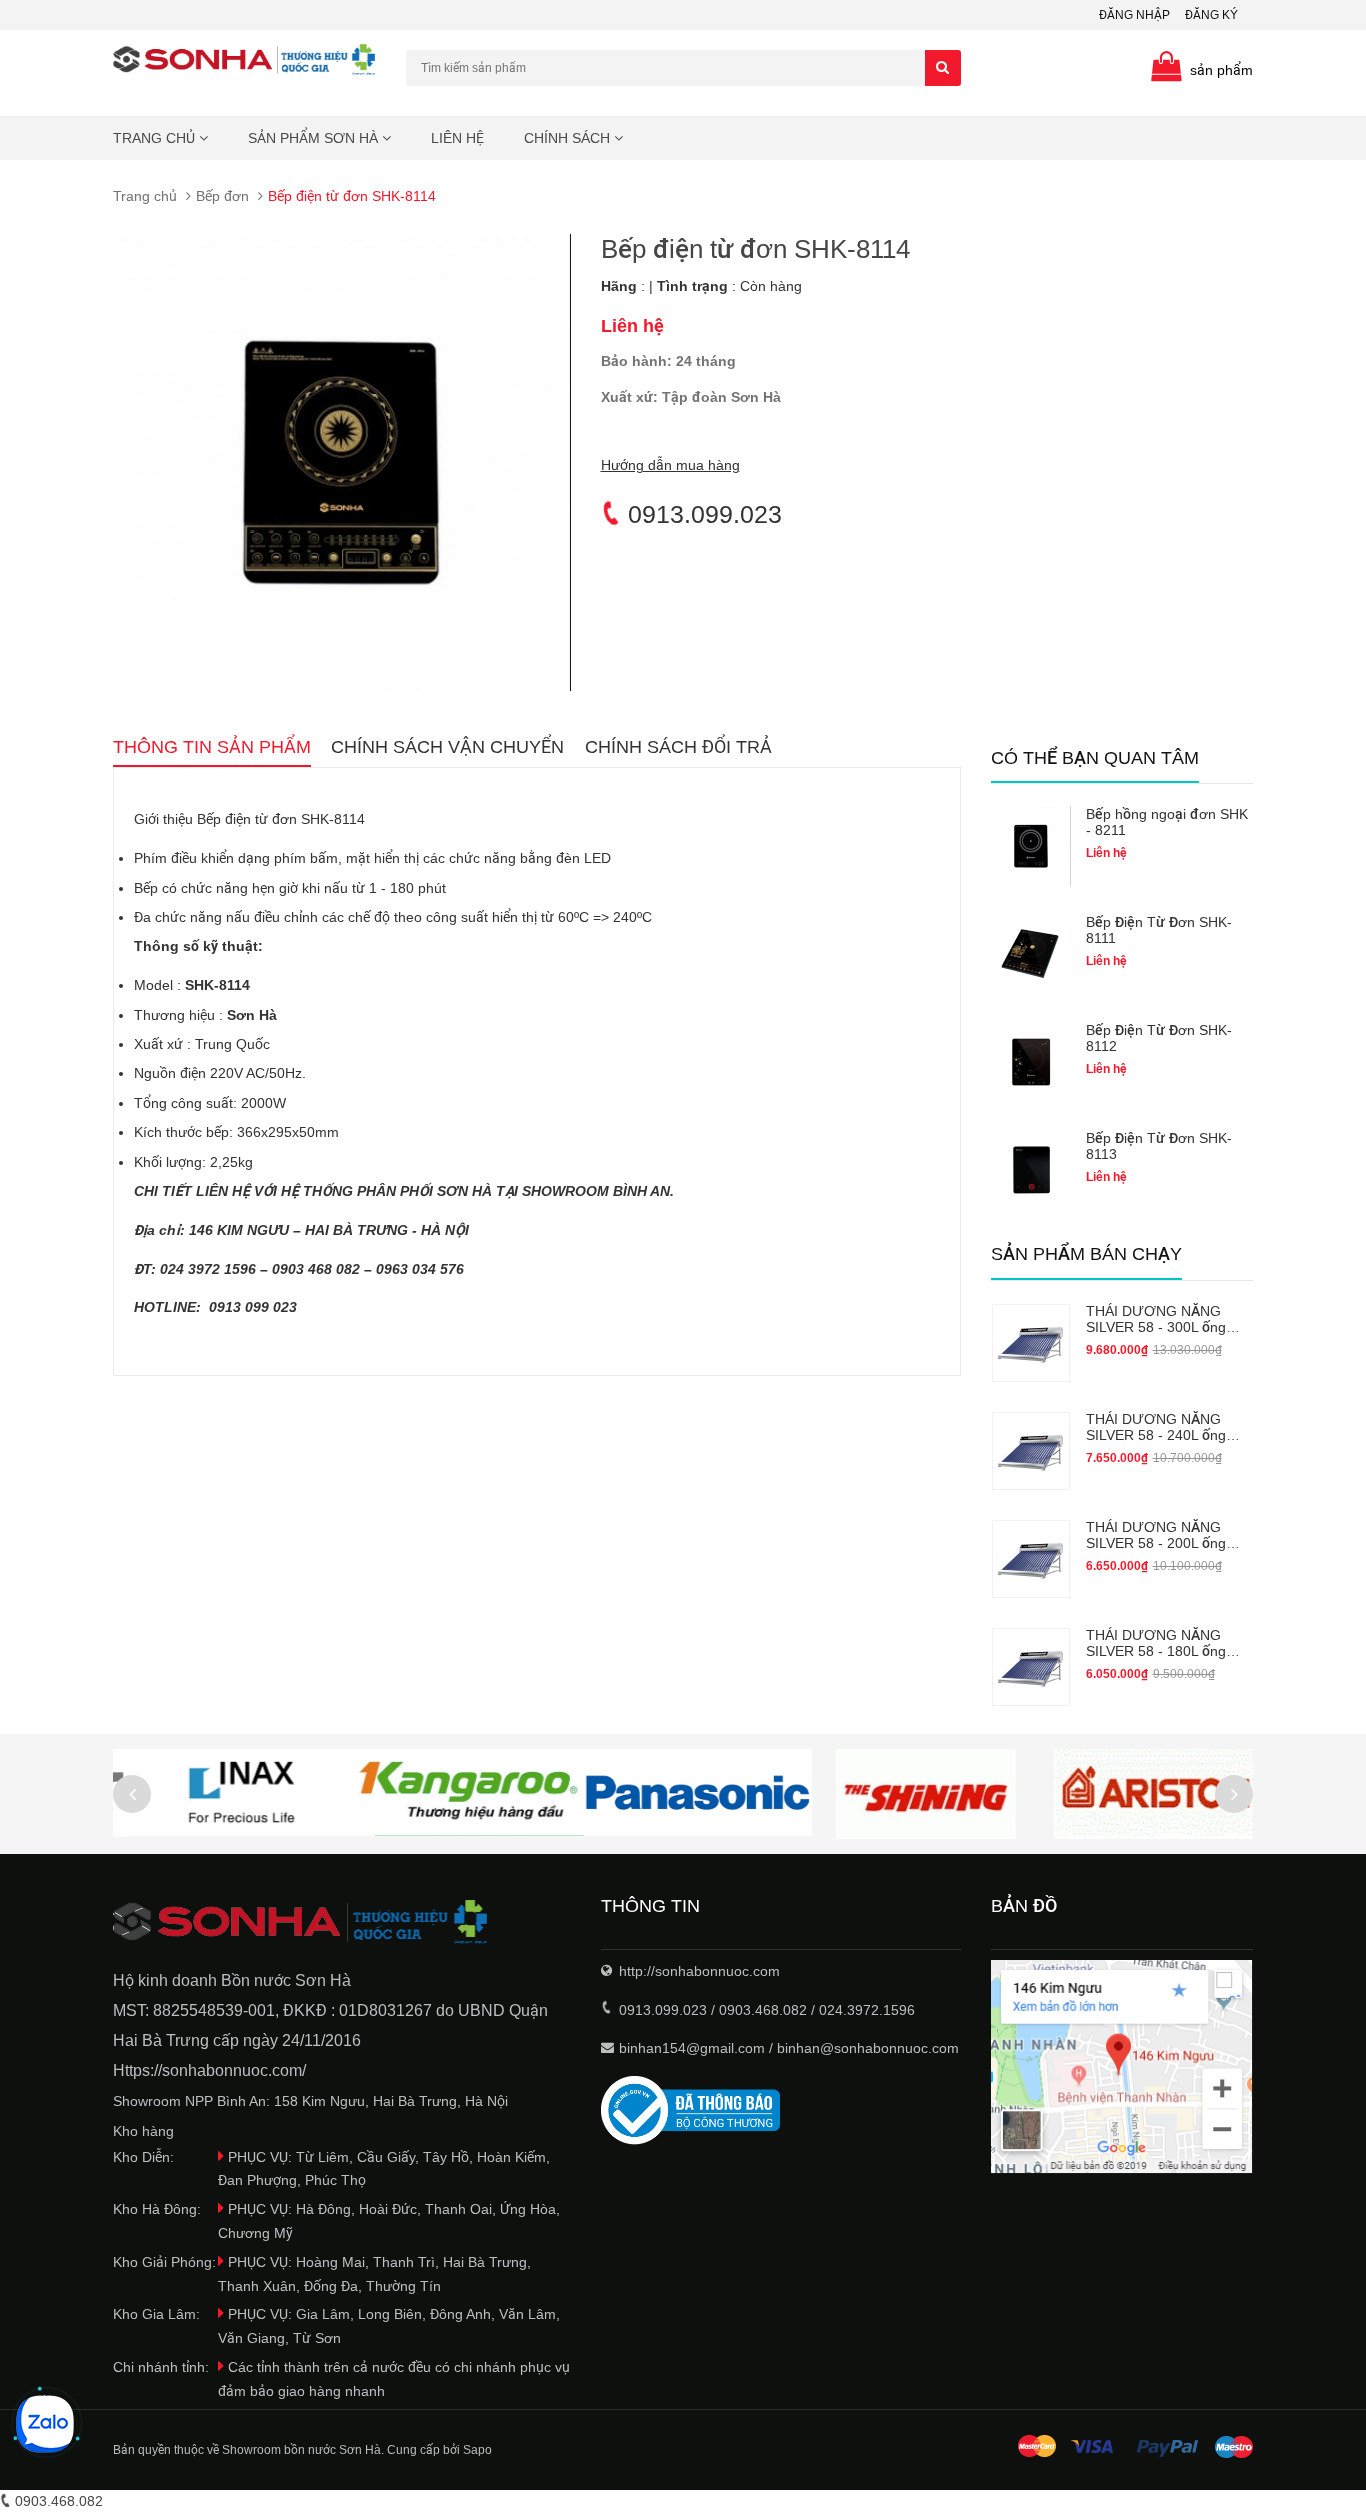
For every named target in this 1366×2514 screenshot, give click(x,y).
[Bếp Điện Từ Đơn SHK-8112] (1031, 1062)
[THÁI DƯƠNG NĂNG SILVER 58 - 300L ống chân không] (1031, 1343)
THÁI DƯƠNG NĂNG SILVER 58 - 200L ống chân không (1156, 1543)
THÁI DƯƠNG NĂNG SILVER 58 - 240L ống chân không (1156, 1435)
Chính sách (569, 138)
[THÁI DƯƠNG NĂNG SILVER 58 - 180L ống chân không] (1031, 1667)
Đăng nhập (1134, 15)
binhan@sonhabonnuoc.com (868, 2048)
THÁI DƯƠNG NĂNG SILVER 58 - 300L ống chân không (1156, 1327)
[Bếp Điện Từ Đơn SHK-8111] (1031, 954)
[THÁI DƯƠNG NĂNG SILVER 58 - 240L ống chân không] (1031, 1451)
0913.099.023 (701, 514)
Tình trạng (692, 286)
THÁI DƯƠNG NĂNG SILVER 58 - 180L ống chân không (1156, 1651)
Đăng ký (1211, 15)
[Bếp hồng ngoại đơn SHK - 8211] (1031, 846)
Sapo (477, 2450)
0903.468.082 (763, 2010)
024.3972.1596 (867, 2010)
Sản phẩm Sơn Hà (315, 138)
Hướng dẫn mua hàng (670, 465)
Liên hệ (457, 138)
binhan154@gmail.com (692, 2048)
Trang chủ (156, 138)
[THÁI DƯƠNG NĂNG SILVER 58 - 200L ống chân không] (1031, 1559)
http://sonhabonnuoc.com (699, 1971)
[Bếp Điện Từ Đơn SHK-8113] (1031, 1170)
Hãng (619, 286)
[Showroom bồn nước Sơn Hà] (342, 1922)
